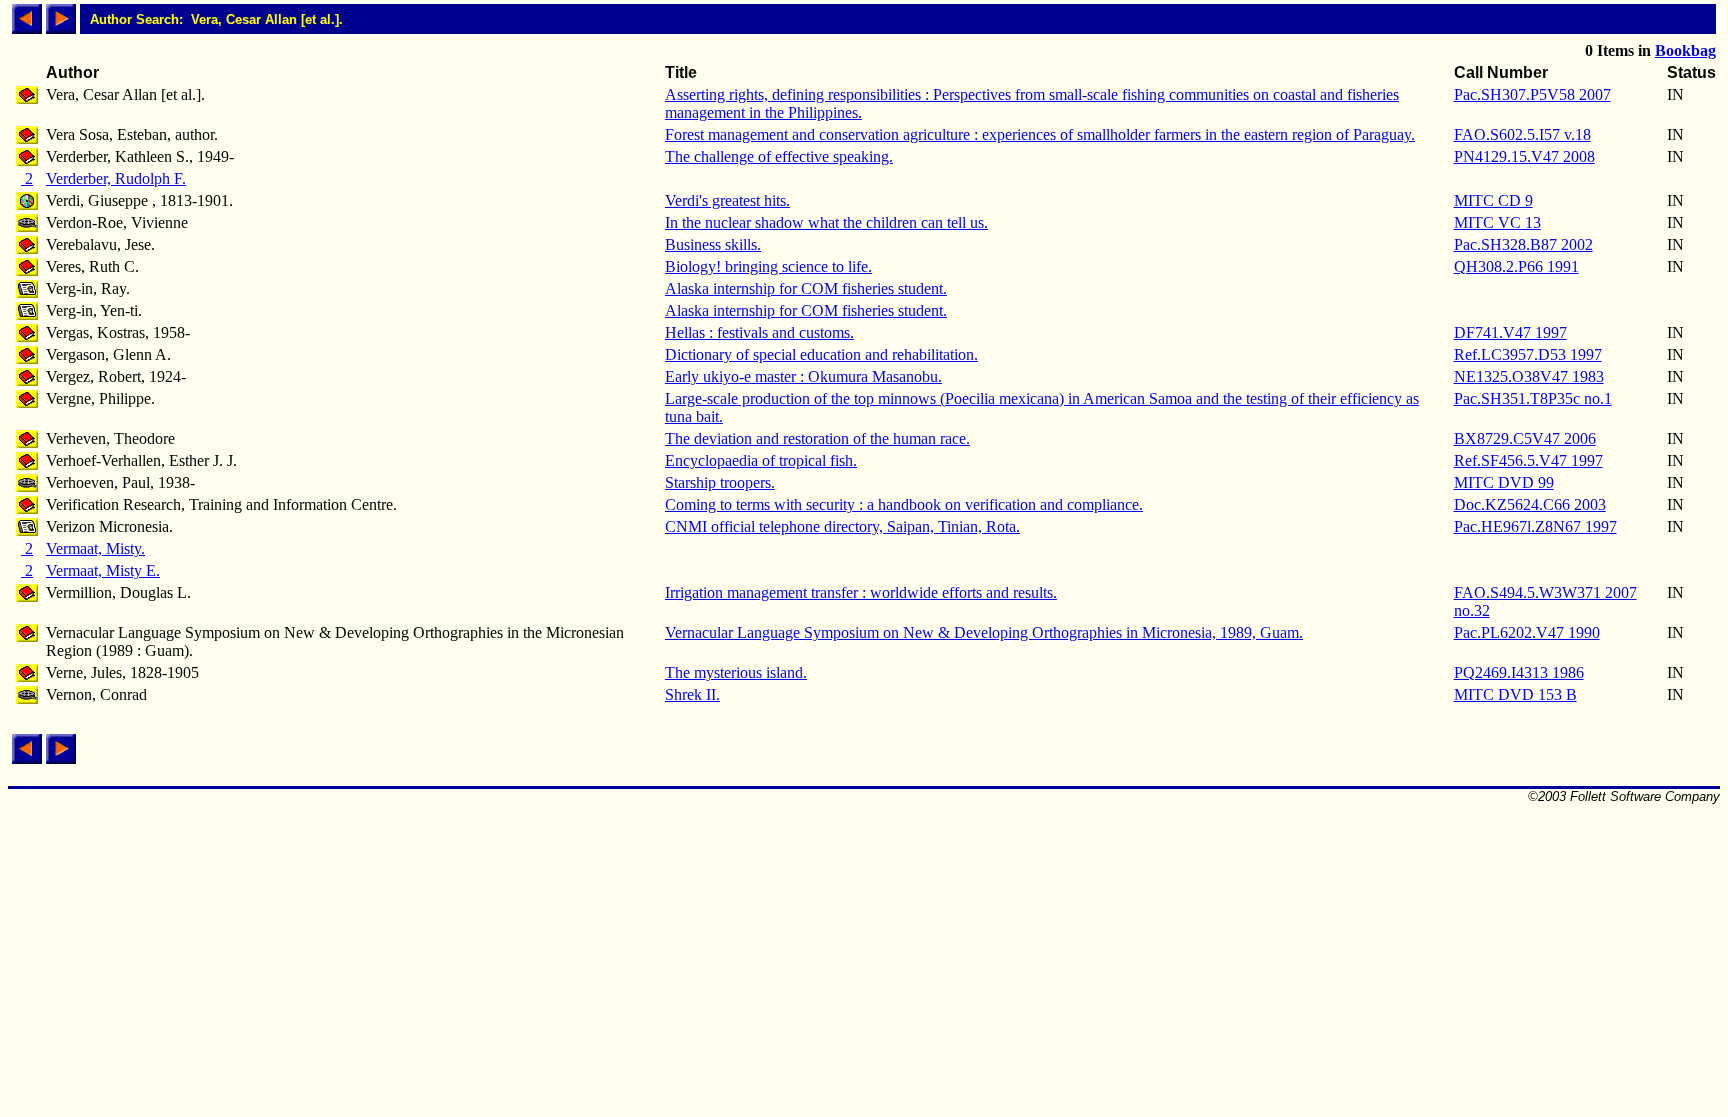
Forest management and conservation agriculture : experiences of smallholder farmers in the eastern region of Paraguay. (1040, 134)
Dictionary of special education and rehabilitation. (821, 354)
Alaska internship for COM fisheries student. (806, 288)
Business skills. (713, 244)
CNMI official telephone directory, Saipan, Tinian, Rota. (842, 526)
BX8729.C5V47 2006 (1525, 438)
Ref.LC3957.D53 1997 (1528, 354)
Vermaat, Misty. (95, 548)
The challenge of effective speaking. (779, 156)
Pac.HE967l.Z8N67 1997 (1535, 526)
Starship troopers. (720, 482)
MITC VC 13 (1497, 222)
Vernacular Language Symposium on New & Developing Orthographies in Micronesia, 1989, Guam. (984, 632)
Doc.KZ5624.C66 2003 (1530, 504)
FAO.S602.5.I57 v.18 (1522, 134)
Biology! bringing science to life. (768, 266)
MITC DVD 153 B (1515, 694)
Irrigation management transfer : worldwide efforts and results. (861, 592)
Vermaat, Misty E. (103, 570)
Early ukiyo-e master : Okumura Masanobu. (803, 376)
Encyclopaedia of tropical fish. (761, 460)
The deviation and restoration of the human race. (817, 438)
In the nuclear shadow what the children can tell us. (826, 222)
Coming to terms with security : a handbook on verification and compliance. (904, 504)
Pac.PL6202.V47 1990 (1527, 632)
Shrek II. (692, 694)
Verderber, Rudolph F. (116, 178)
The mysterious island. (736, 672)
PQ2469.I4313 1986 (1519, 672)
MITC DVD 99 (1504, 482)
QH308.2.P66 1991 (1516, 266)
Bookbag (1685, 50)
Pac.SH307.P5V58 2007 (1532, 94)
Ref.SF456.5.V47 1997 (1528, 460)
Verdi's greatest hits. (727, 200)
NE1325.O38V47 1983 (1529, 376)
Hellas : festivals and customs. (759, 332)
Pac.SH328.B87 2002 (1523, 244)
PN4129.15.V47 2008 (1524, 156)
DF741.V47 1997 (1510, 332)
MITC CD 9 (1493, 200)
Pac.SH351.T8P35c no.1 (1533, 398)
